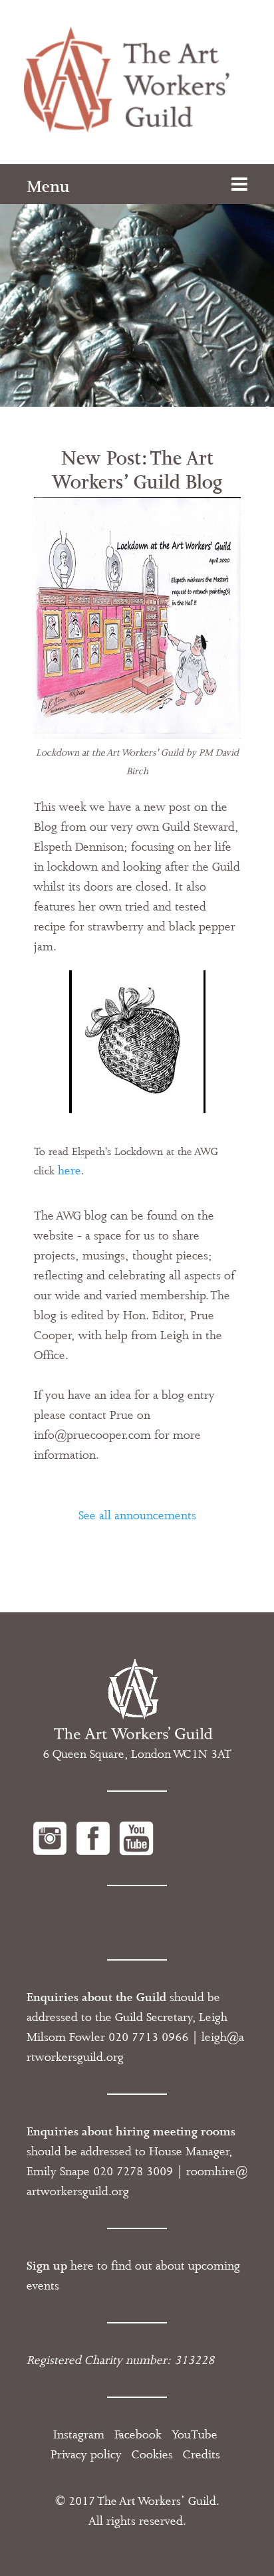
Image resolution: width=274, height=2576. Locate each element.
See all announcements (137, 1515)
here (69, 1170)
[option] (137, 285)
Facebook (138, 2434)
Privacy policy (86, 2454)
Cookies (152, 2454)
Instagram (79, 2434)
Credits (202, 2454)
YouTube (195, 2434)
